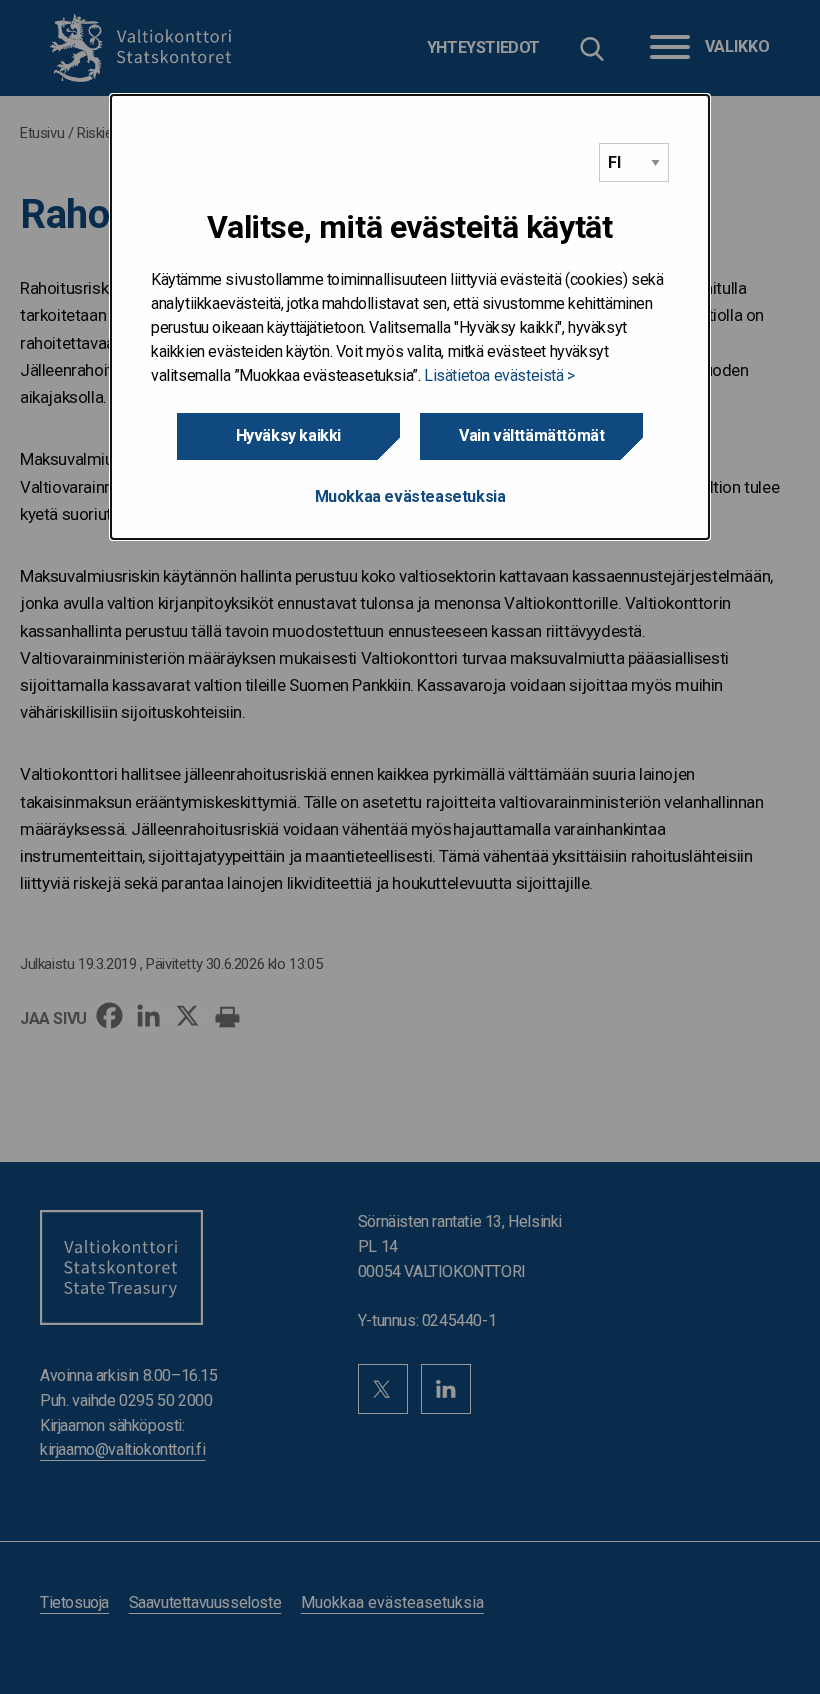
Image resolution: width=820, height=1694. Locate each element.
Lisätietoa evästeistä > (499, 375)
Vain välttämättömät (531, 435)
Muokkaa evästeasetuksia (410, 496)
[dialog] (410, 317)
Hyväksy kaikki (288, 435)
